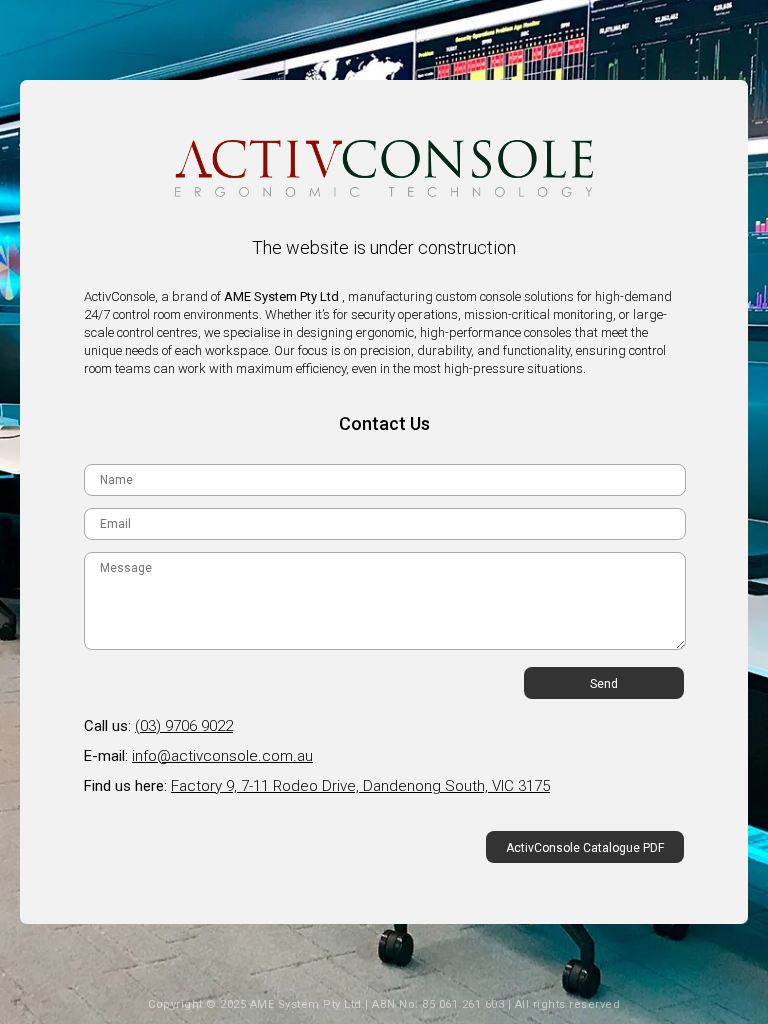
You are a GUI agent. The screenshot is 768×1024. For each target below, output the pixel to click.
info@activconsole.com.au (222, 756)
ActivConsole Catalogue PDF (585, 848)
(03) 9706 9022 (184, 726)
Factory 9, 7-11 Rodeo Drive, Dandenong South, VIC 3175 (360, 786)
